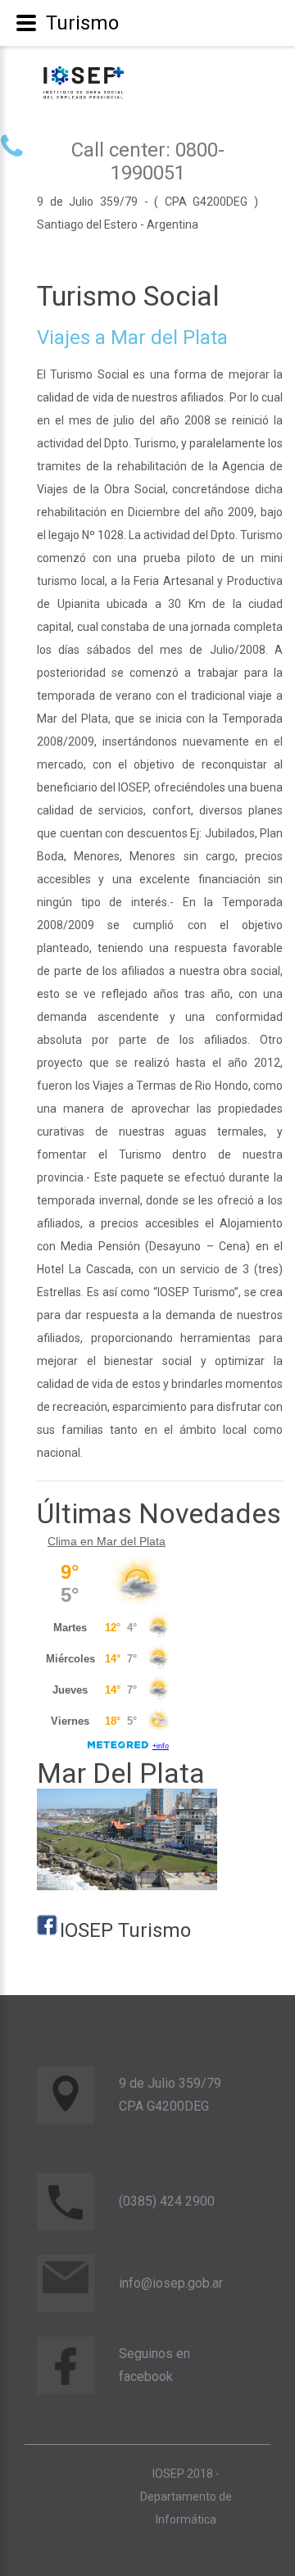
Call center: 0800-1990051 (148, 161)
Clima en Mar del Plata (107, 1541)
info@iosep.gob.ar (171, 2283)
